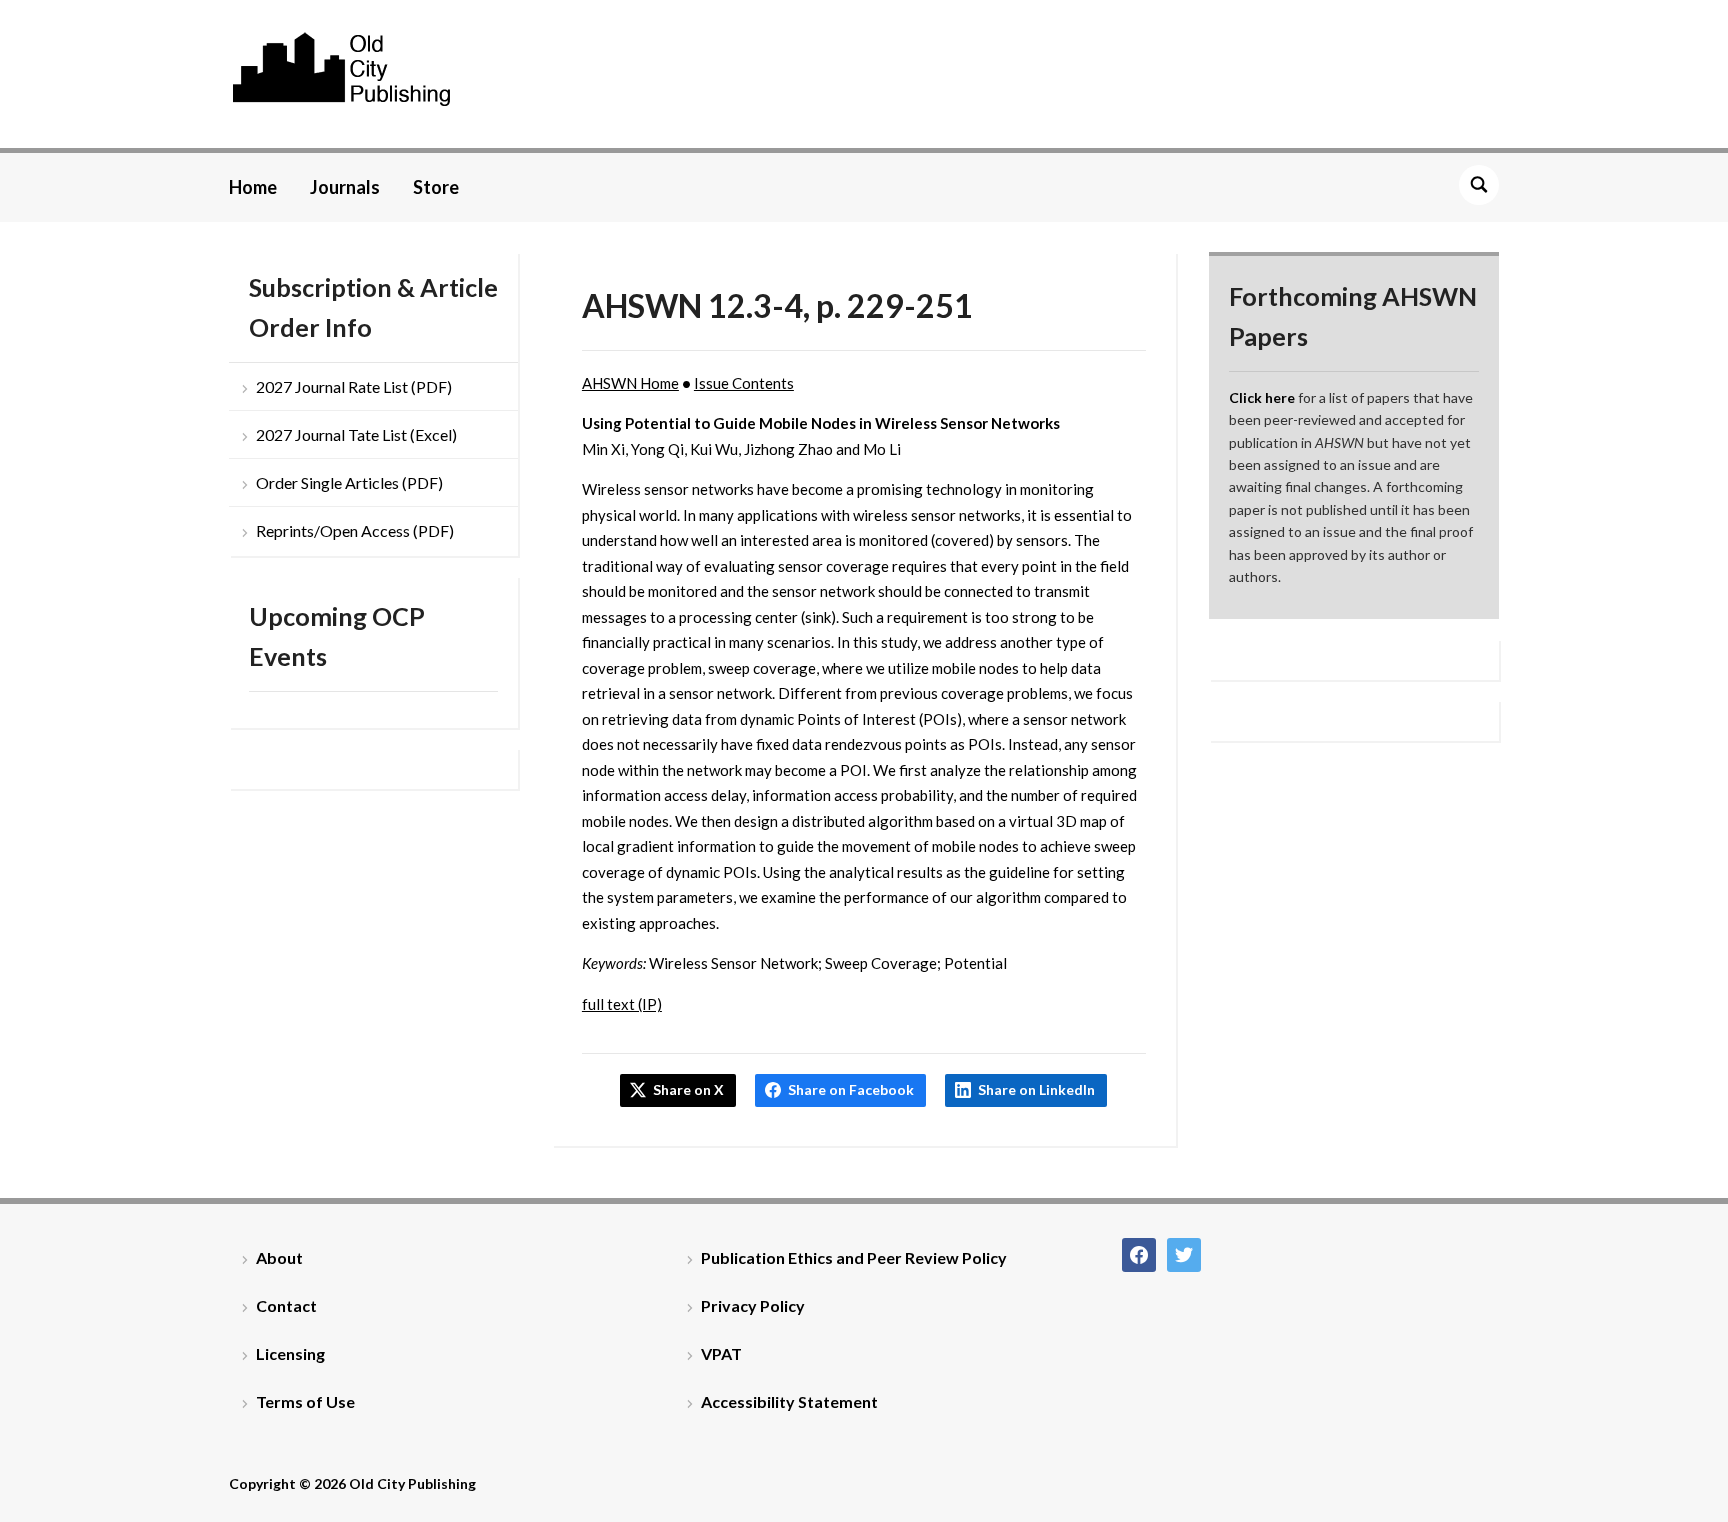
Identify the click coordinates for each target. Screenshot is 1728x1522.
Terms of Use (305, 1401)
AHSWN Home (630, 383)
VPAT (721, 1353)
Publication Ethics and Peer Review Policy (854, 1257)
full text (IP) (622, 1004)
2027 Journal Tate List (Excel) (356, 434)
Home (253, 187)
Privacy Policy (753, 1305)
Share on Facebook (851, 1089)
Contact (286, 1305)
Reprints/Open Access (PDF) (355, 530)
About (279, 1257)
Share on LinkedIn (1036, 1089)
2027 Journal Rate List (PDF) (354, 386)
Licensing (290, 1353)
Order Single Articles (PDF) (349, 482)
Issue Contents (744, 383)
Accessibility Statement (789, 1401)
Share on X (688, 1089)
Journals (345, 187)
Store (436, 187)
